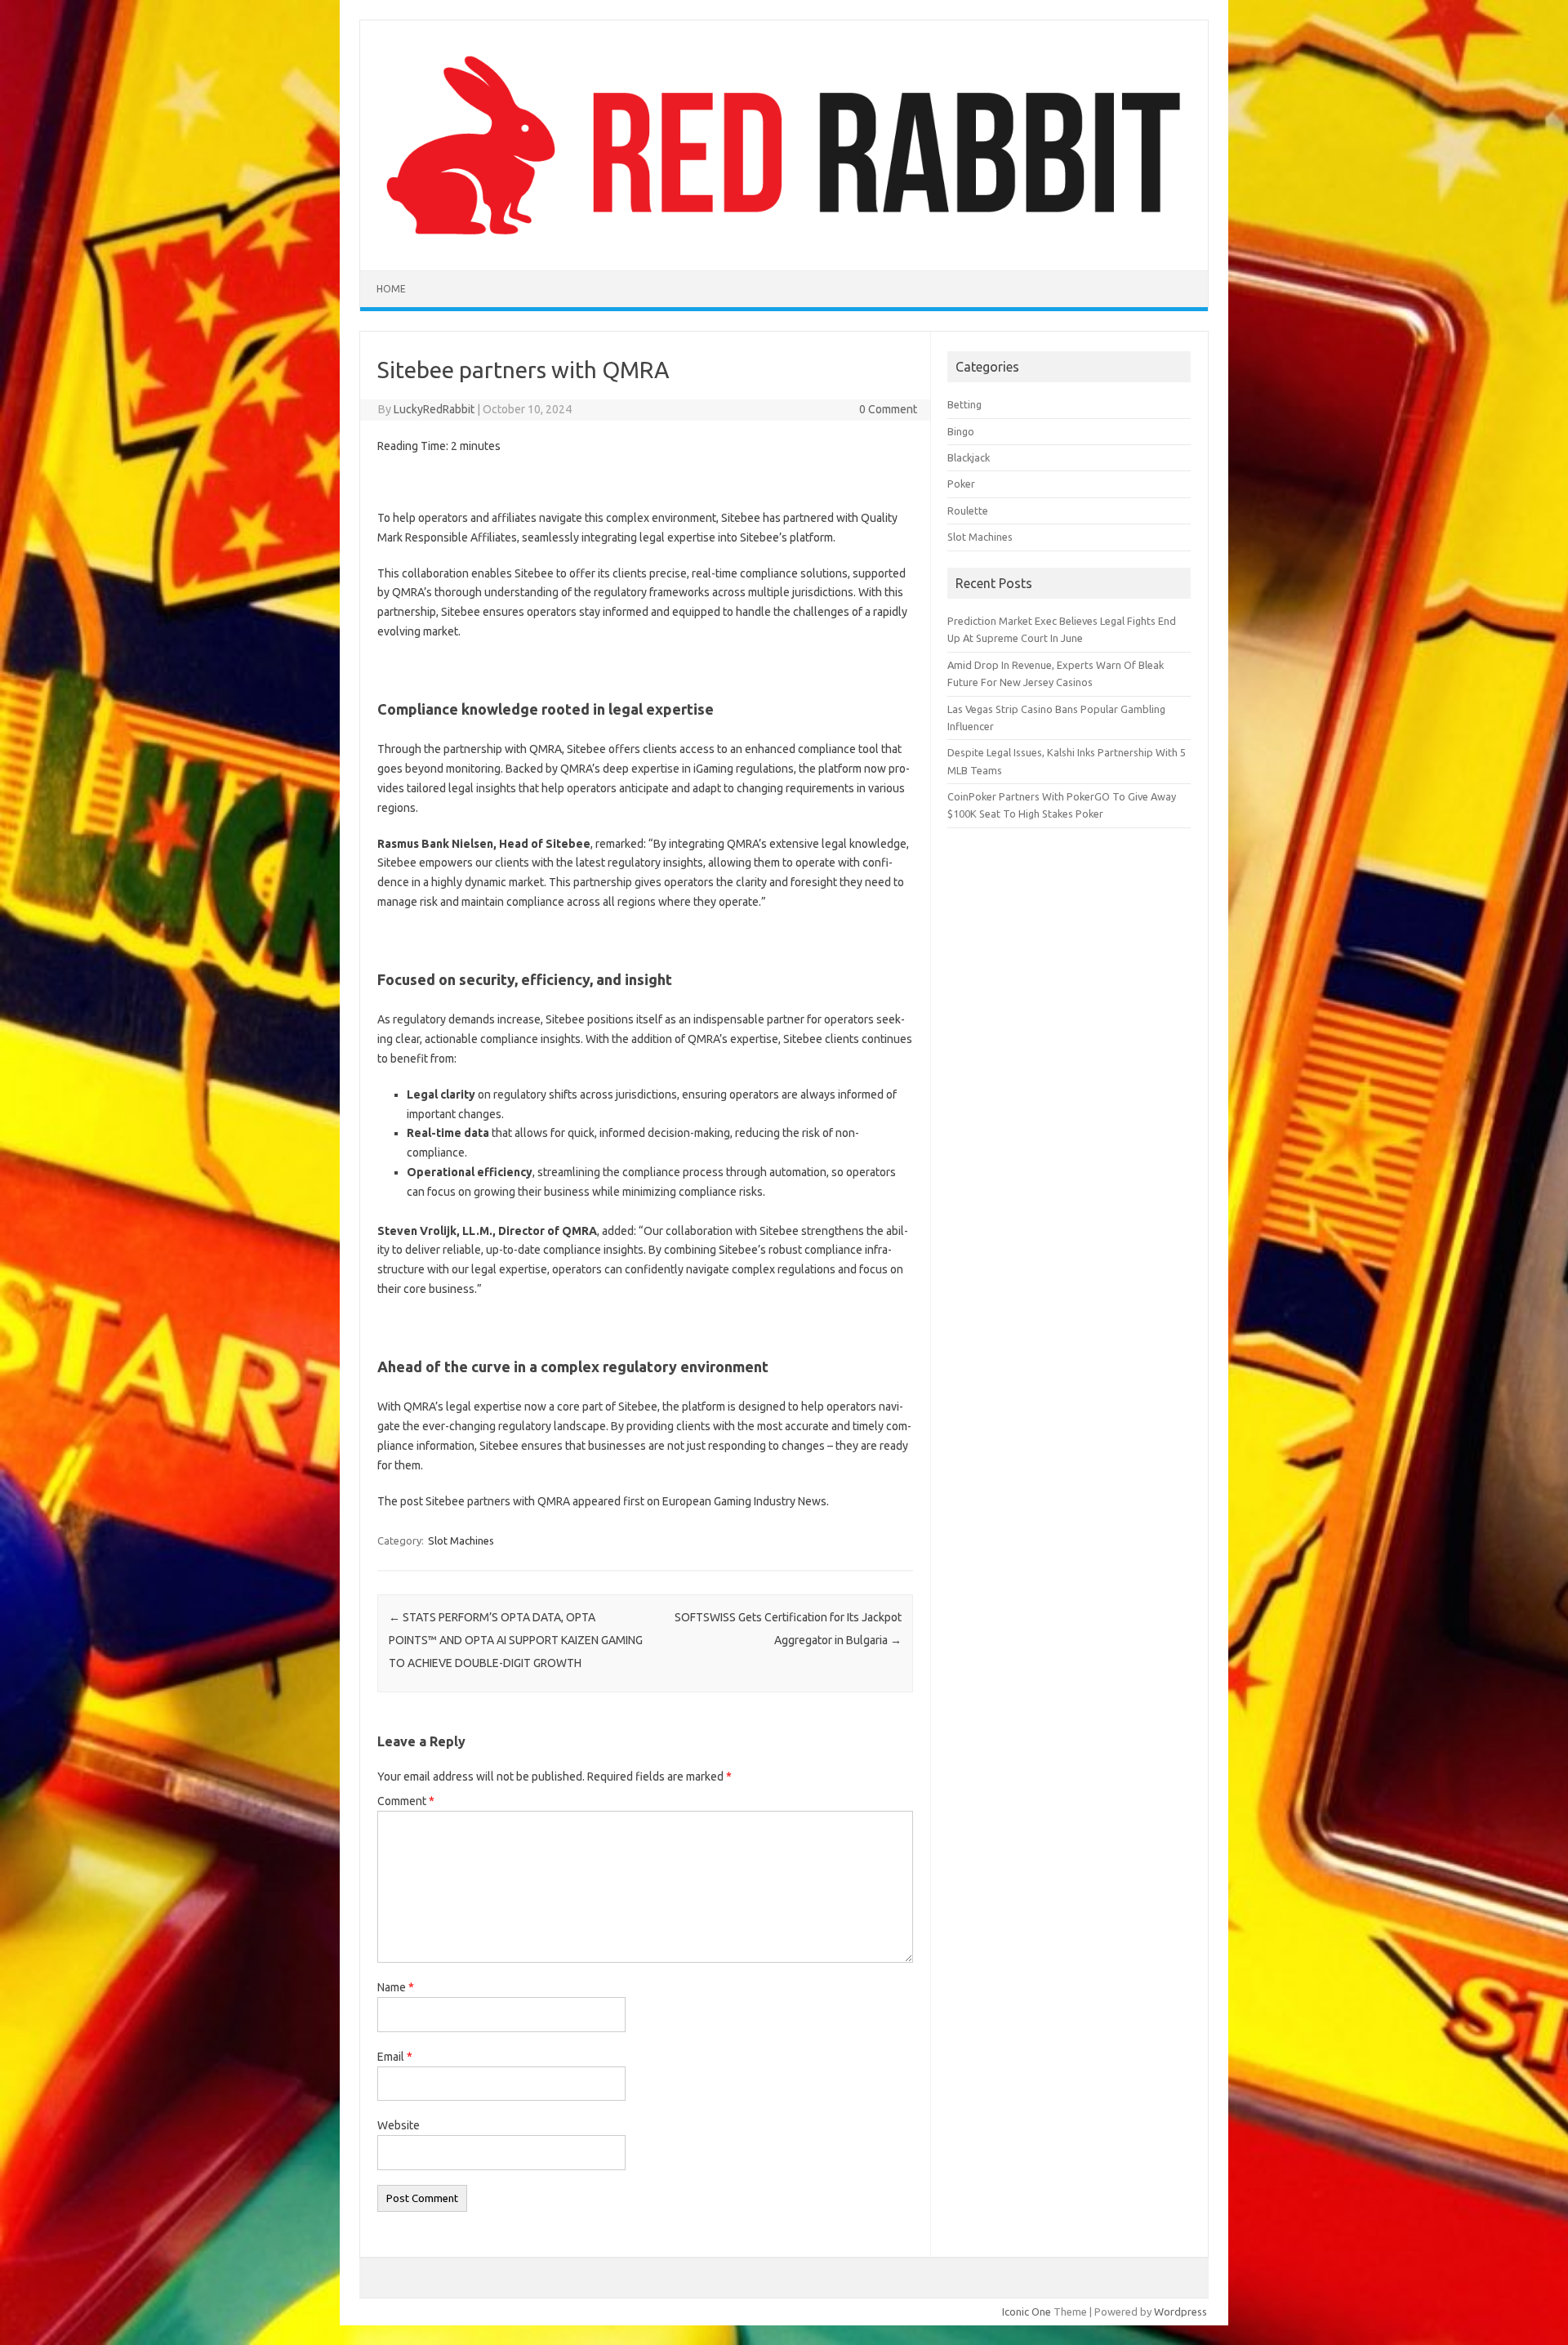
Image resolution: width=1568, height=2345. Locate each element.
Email (395, 2057)
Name (396, 1987)
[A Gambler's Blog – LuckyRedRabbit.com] (784, 243)
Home (391, 289)
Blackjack (969, 457)
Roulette (968, 510)
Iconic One (1027, 2312)
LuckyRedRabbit (434, 409)
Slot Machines (461, 1540)
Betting (964, 404)
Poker (961, 484)
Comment (406, 1801)
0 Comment (888, 409)
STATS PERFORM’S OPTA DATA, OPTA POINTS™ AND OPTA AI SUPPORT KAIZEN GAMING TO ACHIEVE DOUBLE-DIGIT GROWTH (516, 1640)
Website (399, 2125)
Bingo (961, 431)
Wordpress (1180, 2312)
